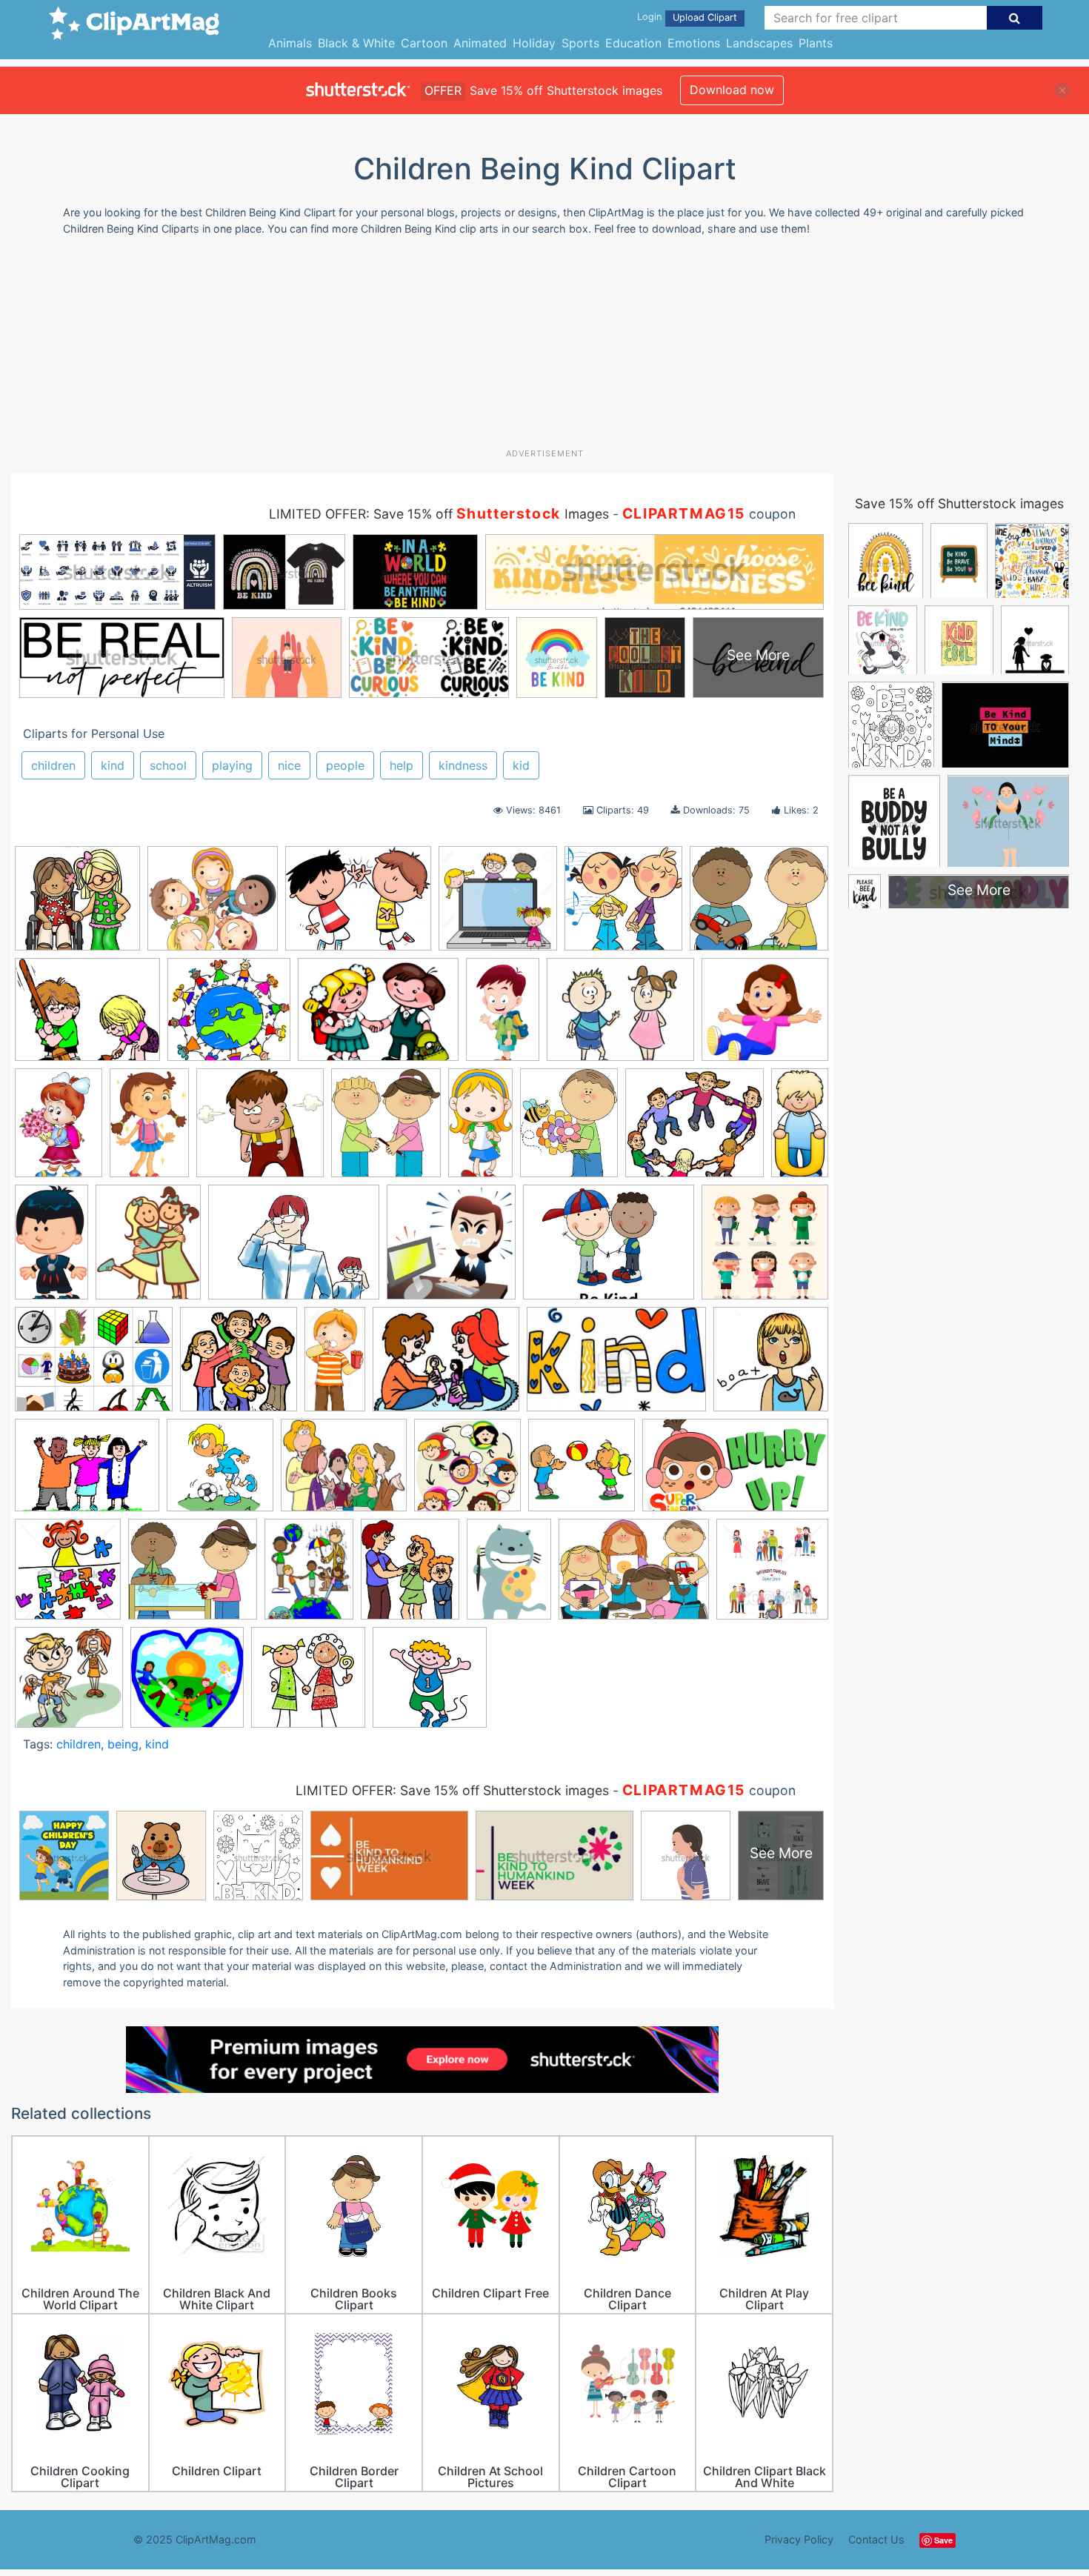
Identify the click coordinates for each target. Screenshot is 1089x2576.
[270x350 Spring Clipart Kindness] (309, 1576)
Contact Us (876, 2539)
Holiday (534, 43)
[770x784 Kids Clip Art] (771, 1365)
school (168, 765)
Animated (480, 43)
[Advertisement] (544, 347)
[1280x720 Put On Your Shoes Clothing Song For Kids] (735, 1471)
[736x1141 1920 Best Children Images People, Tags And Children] (149, 1129)
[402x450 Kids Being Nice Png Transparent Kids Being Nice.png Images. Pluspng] (386, 1129)
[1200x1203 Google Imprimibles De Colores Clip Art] (623, 905)
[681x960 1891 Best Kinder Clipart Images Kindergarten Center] (59, 1130)
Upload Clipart (705, 17)
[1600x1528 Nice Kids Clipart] (229, 1017)
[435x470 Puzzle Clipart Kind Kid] (68, 1576)
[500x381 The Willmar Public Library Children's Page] (634, 1576)
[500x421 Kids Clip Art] (759, 905)
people (345, 765)
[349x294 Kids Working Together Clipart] (344, 1472)
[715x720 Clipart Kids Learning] (187, 1684)
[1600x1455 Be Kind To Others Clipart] (213, 905)
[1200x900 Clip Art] (94, 1366)
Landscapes (759, 43)
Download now (732, 90)
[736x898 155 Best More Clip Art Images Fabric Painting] (148, 1249)
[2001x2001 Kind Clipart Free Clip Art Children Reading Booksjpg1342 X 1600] (430, 1684)
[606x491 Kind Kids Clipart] (358, 905)
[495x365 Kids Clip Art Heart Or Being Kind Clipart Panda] (87, 1472)
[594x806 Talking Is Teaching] (509, 1576)
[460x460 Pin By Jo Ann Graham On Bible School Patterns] (582, 1472)
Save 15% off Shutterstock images (959, 503)
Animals (290, 43)
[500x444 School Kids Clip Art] (193, 1576)
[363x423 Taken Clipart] (410, 1576)
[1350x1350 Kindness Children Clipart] (467, 1472)
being (123, 1744)
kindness (463, 765)
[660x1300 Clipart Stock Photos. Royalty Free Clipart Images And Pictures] (335, 1366)
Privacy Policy (799, 2539)
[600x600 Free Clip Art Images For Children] (308, 1684)
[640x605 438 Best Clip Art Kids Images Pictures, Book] (77, 905)
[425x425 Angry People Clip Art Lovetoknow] (451, 1249)
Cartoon (424, 43)
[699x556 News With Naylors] (620, 1017)
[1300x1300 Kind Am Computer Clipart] (498, 905)
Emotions (694, 43)
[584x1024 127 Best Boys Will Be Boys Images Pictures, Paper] (51, 1248)
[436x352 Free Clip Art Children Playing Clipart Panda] (446, 1366)
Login (649, 17)
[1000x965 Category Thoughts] (260, 1130)
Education (633, 43)
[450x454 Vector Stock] (772, 1575)
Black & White (356, 43)
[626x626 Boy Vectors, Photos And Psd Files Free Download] (765, 1248)
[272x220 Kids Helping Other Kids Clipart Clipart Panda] (87, 1017)
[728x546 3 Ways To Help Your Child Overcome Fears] (294, 1249)
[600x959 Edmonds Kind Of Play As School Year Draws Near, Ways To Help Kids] (503, 1016)
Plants (816, 43)
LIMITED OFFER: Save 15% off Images (439, 514)
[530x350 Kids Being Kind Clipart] (616, 1366)
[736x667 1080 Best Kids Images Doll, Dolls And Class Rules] (765, 1015)
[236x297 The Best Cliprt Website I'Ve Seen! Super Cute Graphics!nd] (569, 1130)
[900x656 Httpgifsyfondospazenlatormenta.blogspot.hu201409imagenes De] (378, 1017)
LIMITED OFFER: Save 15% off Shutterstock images (452, 1790)
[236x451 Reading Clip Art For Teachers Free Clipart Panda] (480, 1129)
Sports (580, 43)
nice (289, 765)
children (53, 765)
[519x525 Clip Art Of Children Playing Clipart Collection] (239, 1366)
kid (521, 765)
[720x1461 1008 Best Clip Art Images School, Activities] (800, 1125)
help (402, 765)
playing (232, 765)
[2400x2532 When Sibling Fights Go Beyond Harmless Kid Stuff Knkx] (69, 1684)
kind (113, 765)
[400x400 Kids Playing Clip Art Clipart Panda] (220, 1472)
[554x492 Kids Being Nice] (695, 1130)
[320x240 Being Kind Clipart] (609, 1249)
